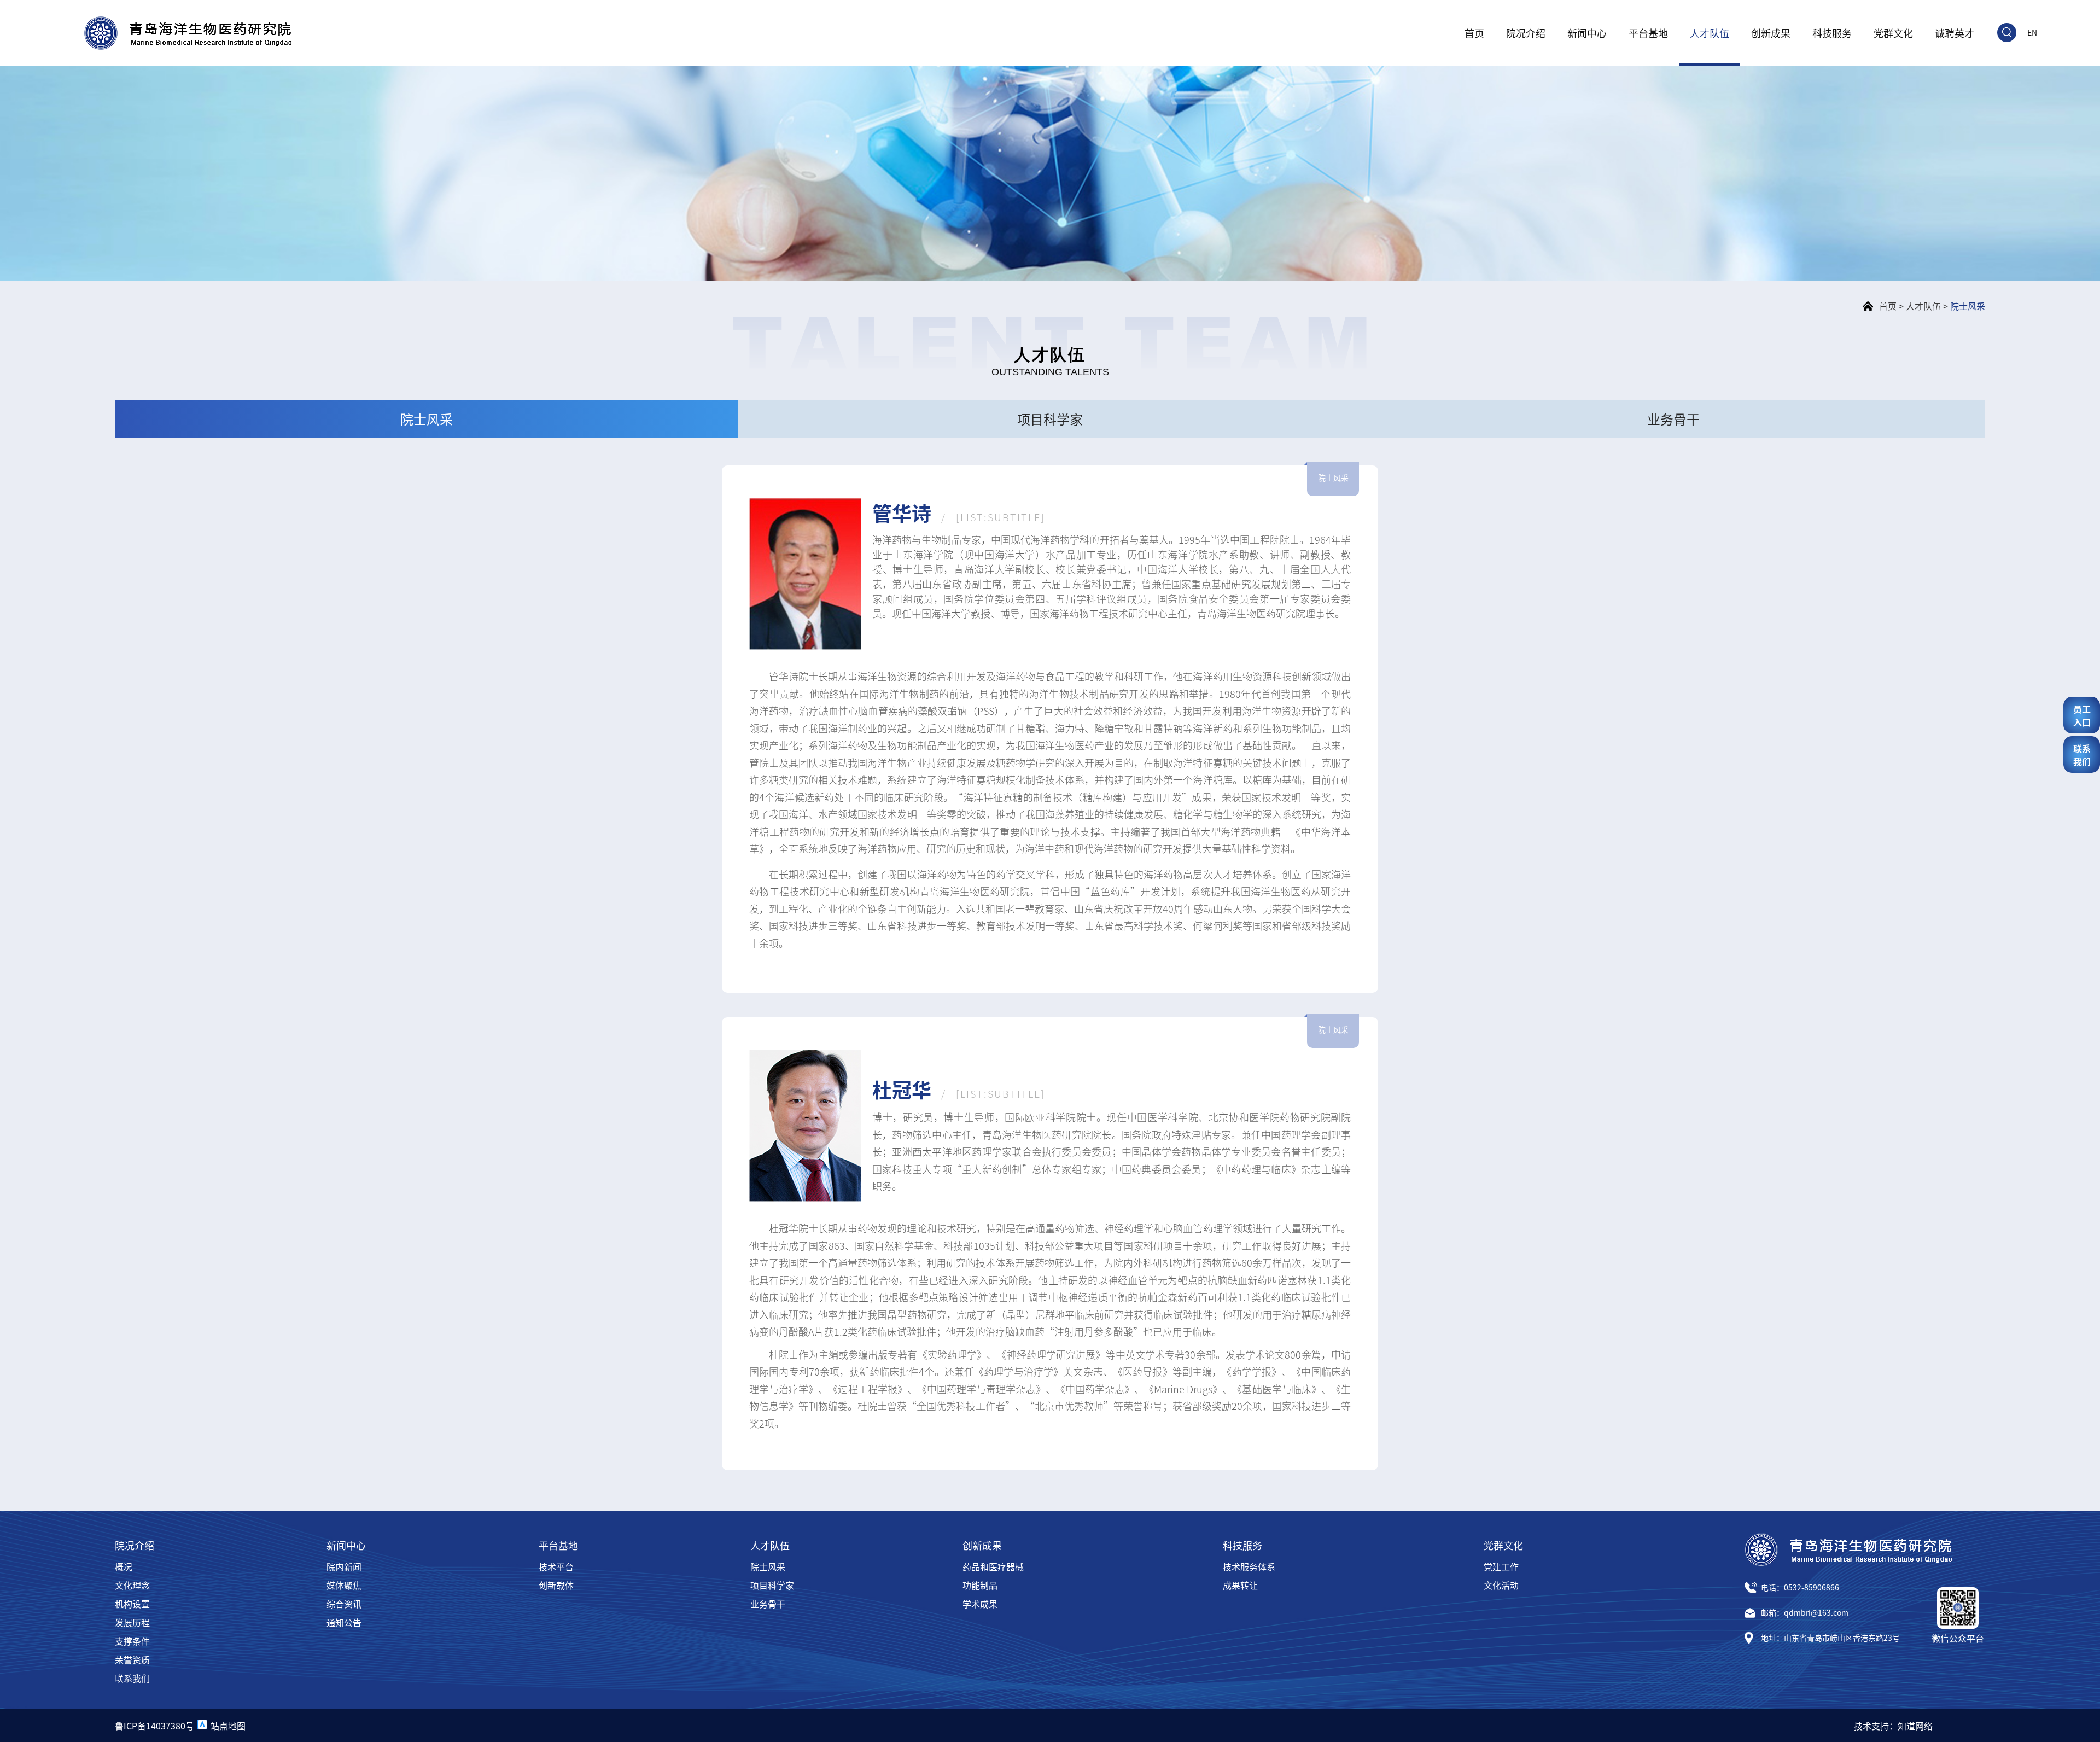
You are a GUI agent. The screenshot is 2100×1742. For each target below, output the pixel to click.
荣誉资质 (132, 1659)
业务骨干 (768, 1604)
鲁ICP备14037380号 (154, 1726)
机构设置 (132, 1604)
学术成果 (980, 1604)
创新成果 (1771, 33)
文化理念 (132, 1585)
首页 (1474, 33)
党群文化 (1893, 33)
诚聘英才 (1955, 33)
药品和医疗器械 (993, 1566)
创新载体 (556, 1585)
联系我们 (132, 1678)
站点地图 (228, 1726)
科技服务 (1832, 33)
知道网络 (1915, 1726)
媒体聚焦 (344, 1585)
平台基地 (1648, 33)
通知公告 (344, 1622)
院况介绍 (1526, 33)
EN (2032, 32)
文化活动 (1501, 1585)
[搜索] (2007, 33)
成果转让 (1240, 1585)
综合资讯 (344, 1604)
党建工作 (1501, 1566)
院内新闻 (344, 1566)
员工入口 (2082, 715)
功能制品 (980, 1585)
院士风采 (1968, 306)
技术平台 (556, 1566)
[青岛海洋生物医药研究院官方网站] (188, 33)
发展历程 (132, 1622)
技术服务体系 (1249, 1566)
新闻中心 (1587, 33)
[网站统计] (202, 1726)
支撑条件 (132, 1641)
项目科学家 (772, 1585)
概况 (124, 1566)
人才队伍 (1710, 33)
